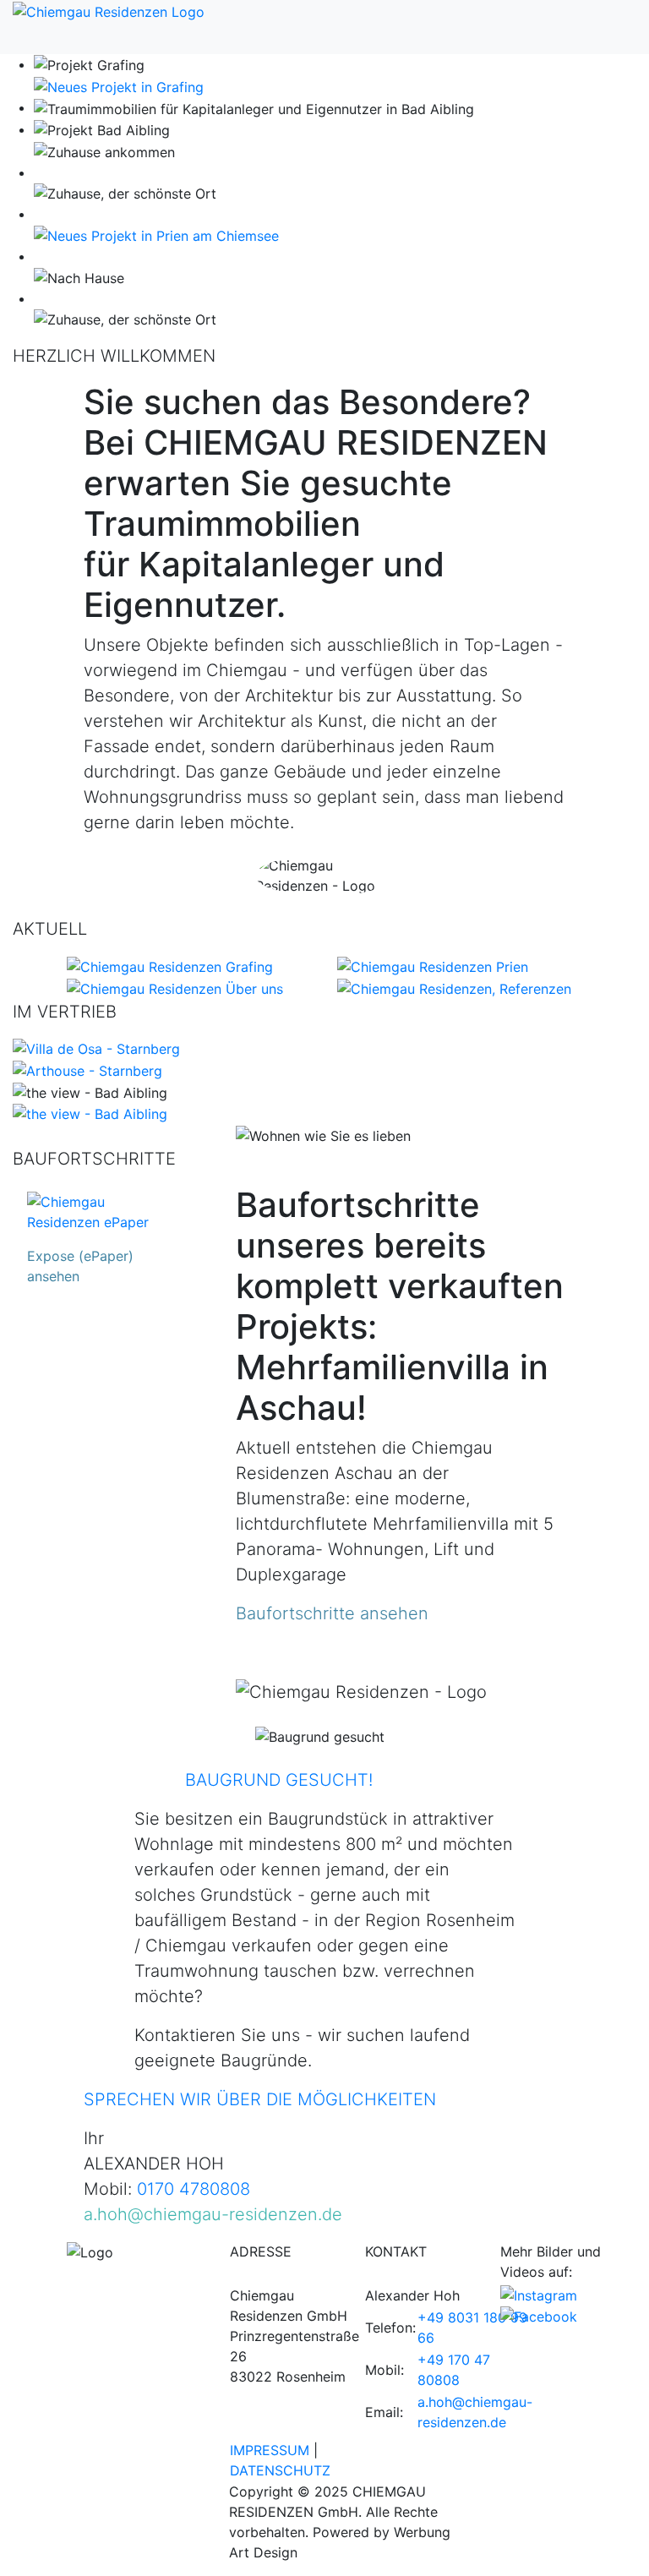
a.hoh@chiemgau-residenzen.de (213, 2214)
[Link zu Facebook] (539, 2316)
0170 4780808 (194, 2189)
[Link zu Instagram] (539, 2294)
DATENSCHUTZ (280, 2470)
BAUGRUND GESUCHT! (279, 1780)
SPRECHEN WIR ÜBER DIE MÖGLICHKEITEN (260, 2099)
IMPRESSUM (270, 2450)
